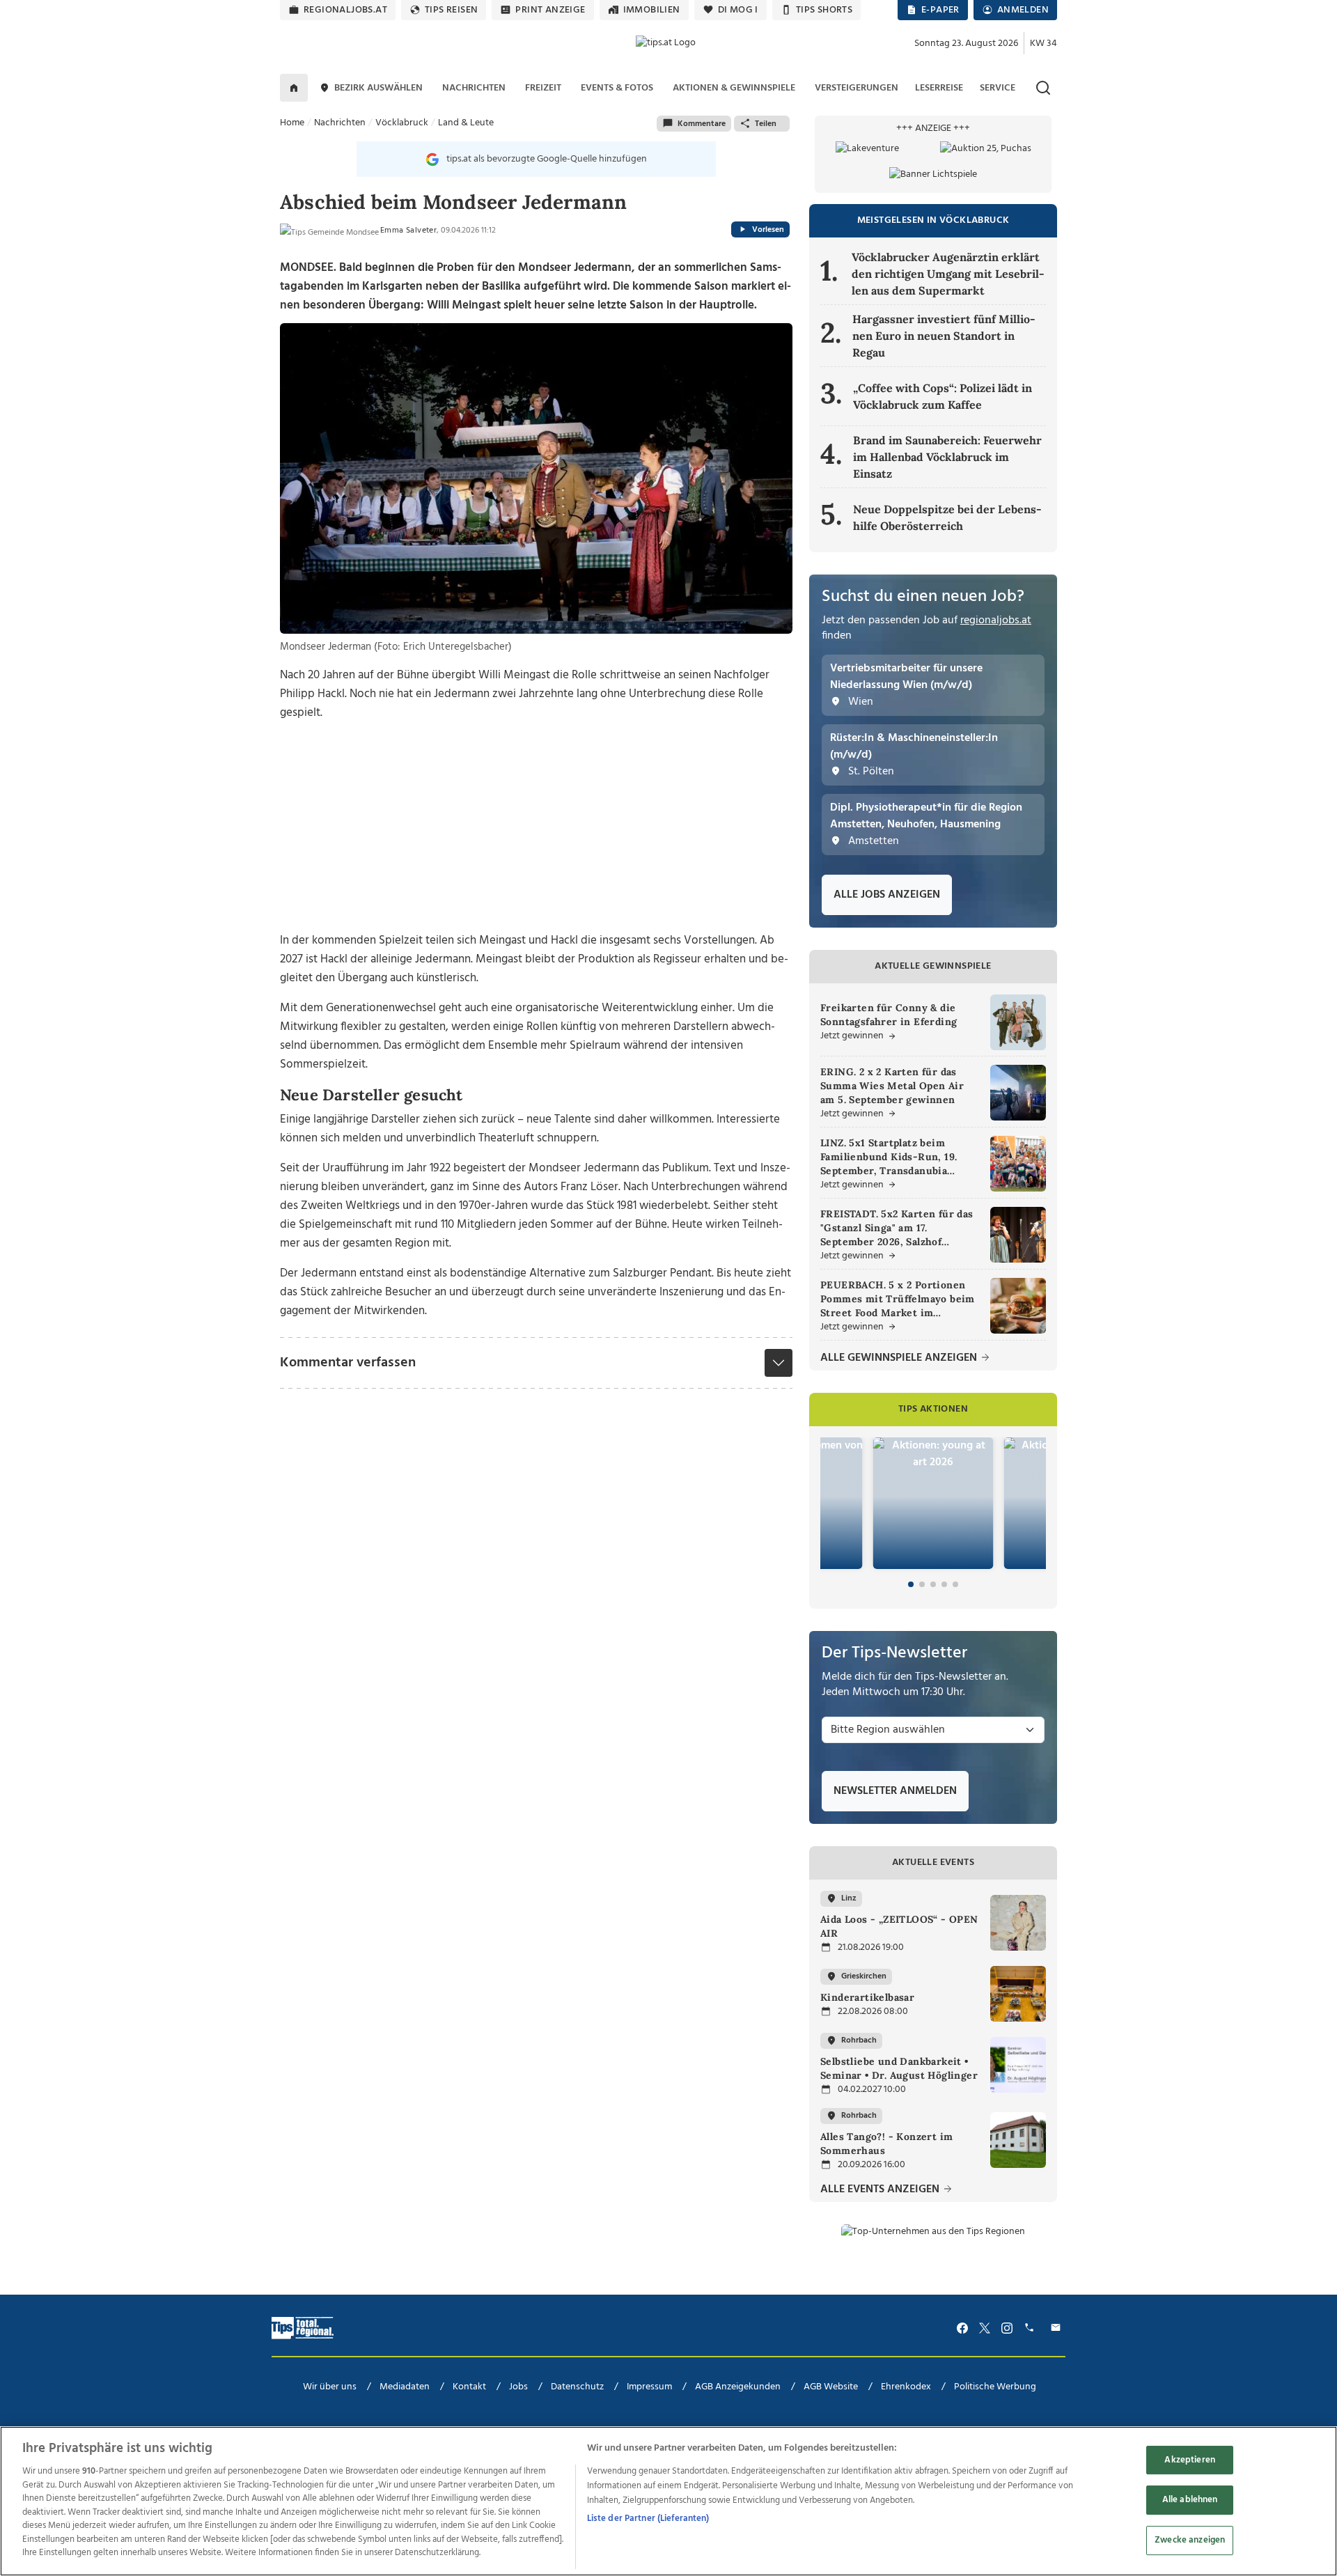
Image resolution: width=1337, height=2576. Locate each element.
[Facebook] (962, 2328)
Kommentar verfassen (348, 1363)
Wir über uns (330, 2387)
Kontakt (469, 2387)
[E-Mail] (1058, 2328)
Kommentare (702, 124)
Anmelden (1023, 10)
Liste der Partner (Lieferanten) (648, 2519)
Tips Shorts (824, 10)
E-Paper (940, 10)
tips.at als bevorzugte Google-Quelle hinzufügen (547, 159)
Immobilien (652, 10)
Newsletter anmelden (895, 1791)
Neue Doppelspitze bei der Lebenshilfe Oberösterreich (947, 517)
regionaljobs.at (345, 10)
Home (292, 123)
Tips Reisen (451, 10)
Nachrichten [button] (474, 88)
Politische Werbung (995, 2387)
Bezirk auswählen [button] (378, 88)
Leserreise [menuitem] (939, 88)
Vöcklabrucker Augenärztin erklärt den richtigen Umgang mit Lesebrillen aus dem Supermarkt (948, 274)
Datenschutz (577, 2387)
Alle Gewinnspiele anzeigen (900, 1358)
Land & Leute (466, 123)
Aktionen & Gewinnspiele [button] (734, 88)
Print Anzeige (550, 10)
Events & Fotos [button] (617, 88)
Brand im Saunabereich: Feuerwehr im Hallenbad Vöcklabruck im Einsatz (947, 457)
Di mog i (738, 10)
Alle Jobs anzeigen (887, 895)
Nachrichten (340, 123)
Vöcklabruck (402, 123)
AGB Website (831, 2387)
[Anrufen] (1031, 2328)
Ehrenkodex (906, 2387)
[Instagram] (1007, 2328)
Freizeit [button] (543, 88)
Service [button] (998, 88)
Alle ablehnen (1190, 2500)
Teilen (766, 124)
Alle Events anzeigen (881, 2190)
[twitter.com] (985, 2328)
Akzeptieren (1189, 2460)
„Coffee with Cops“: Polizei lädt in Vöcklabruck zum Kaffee (943, 396)
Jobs (518, 2387)
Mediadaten (405, 2387)
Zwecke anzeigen (1190, 2540)
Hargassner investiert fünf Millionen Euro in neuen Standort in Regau (944, 336)
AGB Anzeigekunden (738, 2387)
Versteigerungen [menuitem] (857, 88)
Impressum (649, 2387)
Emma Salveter (408, 231)
